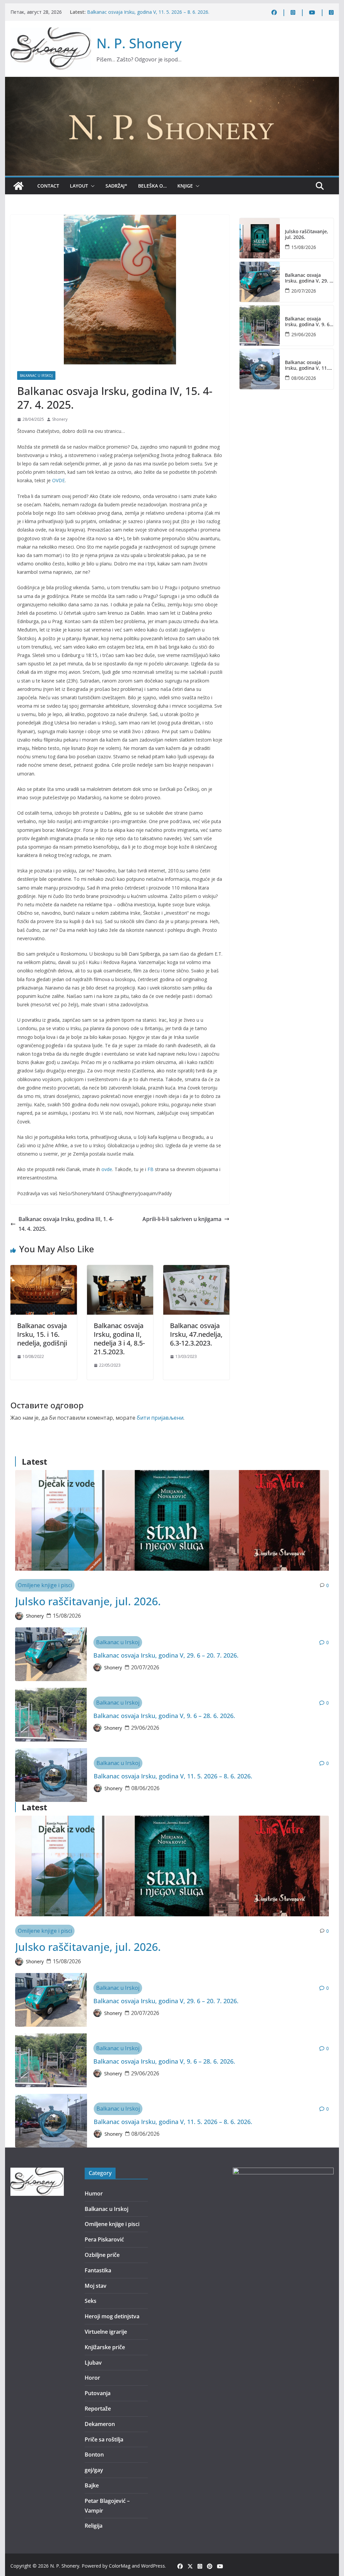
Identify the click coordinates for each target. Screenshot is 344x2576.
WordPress (153, 2566)
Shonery (60, 419)
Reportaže (98, 2409)
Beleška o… (152, 186)
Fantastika (98, 2270)
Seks (91, 2301)
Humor (94, 2193)
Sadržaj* (116, 186)
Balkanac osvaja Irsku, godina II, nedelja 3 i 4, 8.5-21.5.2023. (119, 1339)
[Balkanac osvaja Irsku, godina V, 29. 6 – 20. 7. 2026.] (260, 282)
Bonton (94, 2455)
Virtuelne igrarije (106, 2332)
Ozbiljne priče (102, 2255)
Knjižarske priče (105, 2347)
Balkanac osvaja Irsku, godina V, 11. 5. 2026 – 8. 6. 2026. (148, 12)
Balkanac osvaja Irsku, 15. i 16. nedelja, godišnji (42, 1334)
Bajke (92, 2485)
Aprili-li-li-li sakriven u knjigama (182, 1219)
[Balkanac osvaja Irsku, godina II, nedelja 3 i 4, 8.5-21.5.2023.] (120, 1270)
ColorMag (120, 2566)
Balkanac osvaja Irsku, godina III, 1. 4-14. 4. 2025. (66, 1224)
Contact (48, 186)
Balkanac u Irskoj (36, 375)
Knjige (185, 186)
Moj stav (96, 2286)
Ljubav (93, 2363)
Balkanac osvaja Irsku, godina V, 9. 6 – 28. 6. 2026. (309, 322)
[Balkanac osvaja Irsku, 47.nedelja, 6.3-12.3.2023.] (196, 1270)
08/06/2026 (304, 378)
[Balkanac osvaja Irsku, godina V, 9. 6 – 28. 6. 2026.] (260, 325)
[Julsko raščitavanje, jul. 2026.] (260, 238)
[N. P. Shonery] (18, 186)
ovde (107, 1169)
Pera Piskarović (104, 2239)
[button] (91, 186)
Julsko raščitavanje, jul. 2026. (307, 235)
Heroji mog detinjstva (112, 2316)
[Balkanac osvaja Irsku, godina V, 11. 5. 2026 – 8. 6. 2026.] (260, 369)
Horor (92, 2378)
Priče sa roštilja (104, 2439)
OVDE (58, 480)
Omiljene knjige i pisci (45, 1585)
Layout (79, 186)
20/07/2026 (304, 291)
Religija (94, 2526)
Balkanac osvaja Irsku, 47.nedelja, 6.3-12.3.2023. (196, 1334)
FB (150, 1169)
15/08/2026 (304, 247)
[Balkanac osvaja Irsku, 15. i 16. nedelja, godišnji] (44, 1270)
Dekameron (100, 2424)
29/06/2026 (304, 334)
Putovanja (98, 2393)
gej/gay (94, 2470)
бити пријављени (160, 1418)
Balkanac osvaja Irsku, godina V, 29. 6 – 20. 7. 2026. (309, 278)
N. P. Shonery (139, 43)
